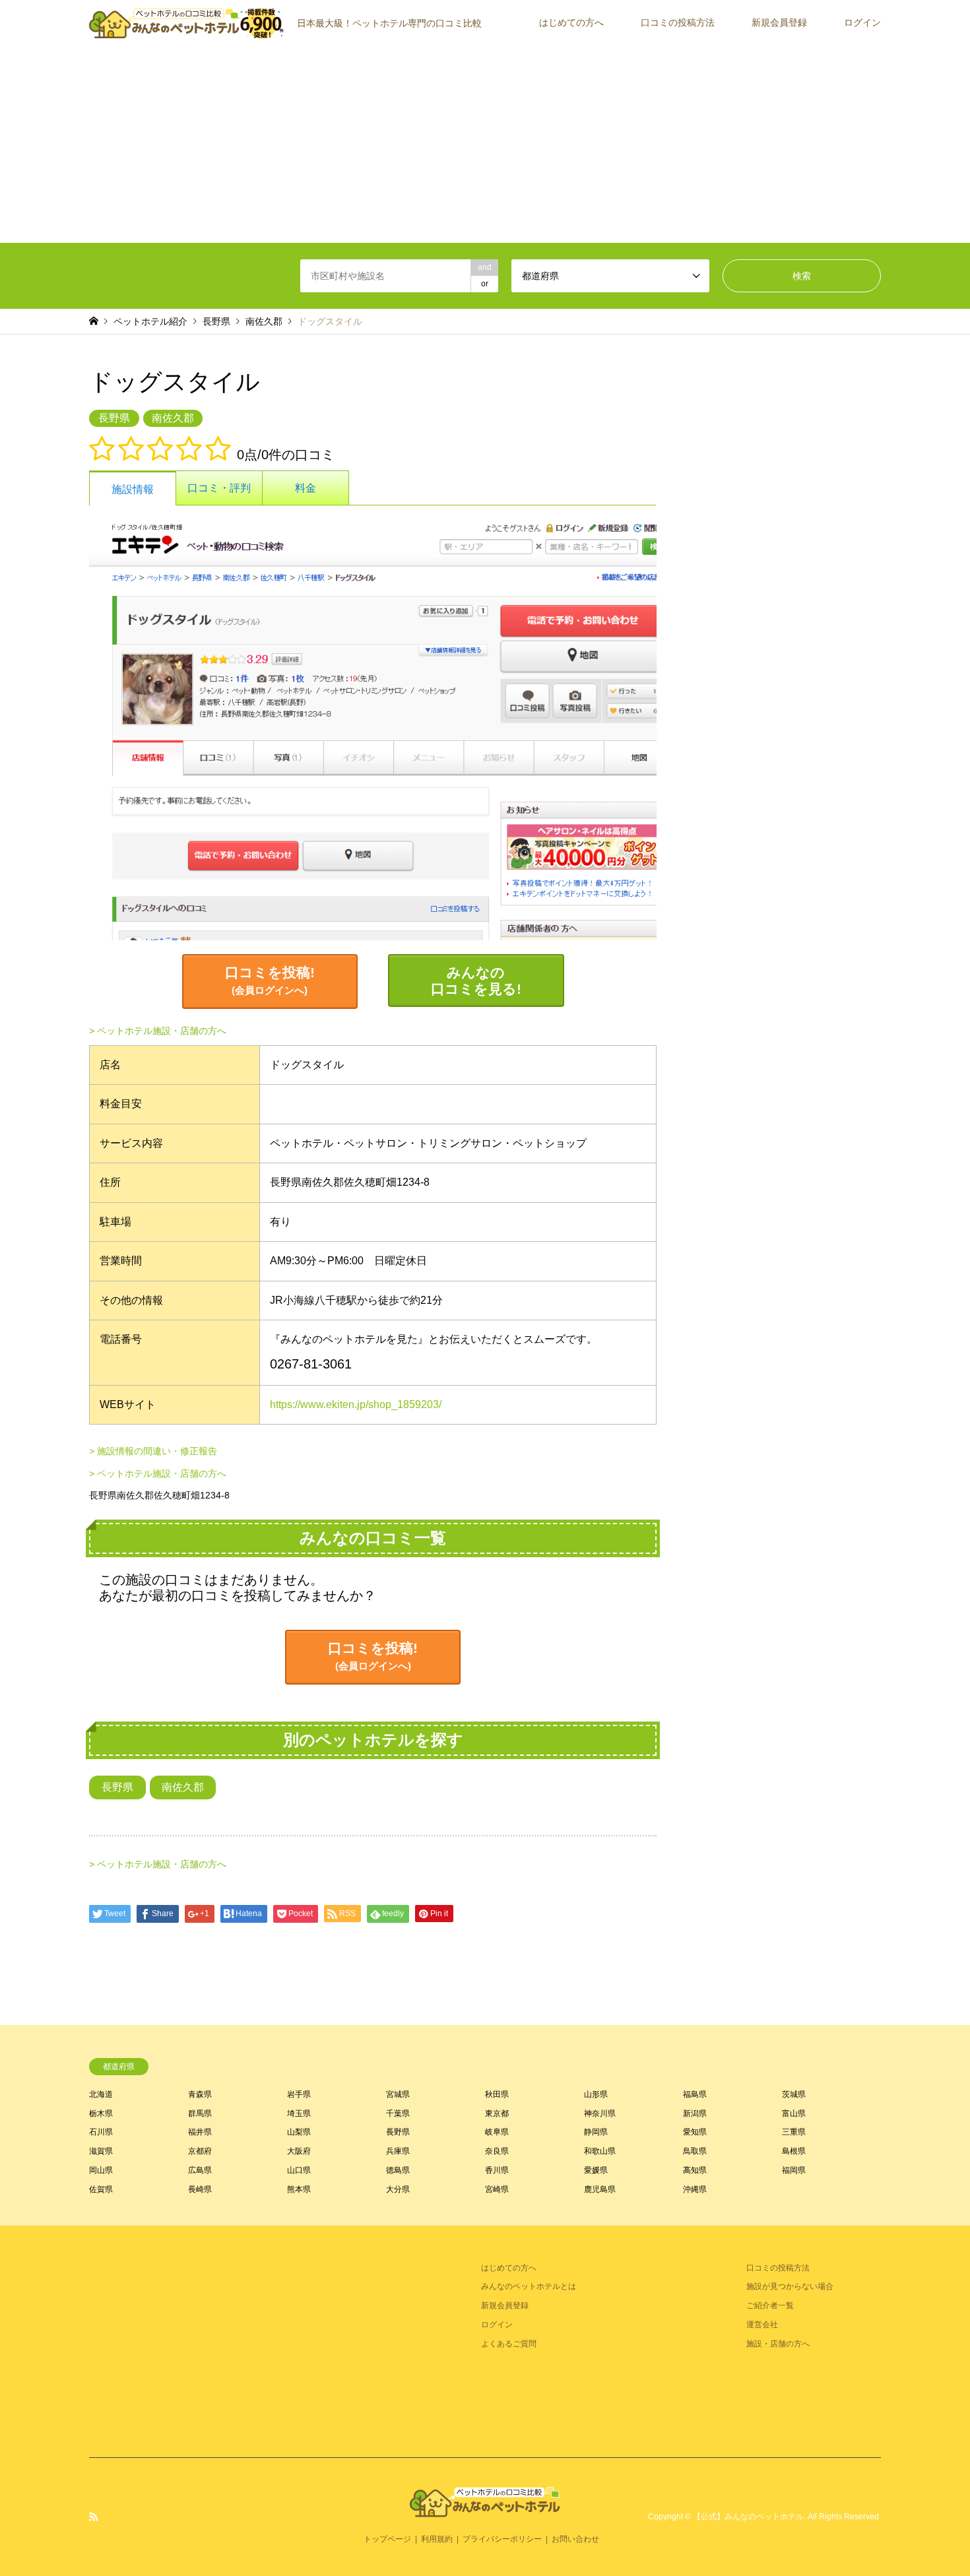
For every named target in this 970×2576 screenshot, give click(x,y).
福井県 (200, 2132)
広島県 (200, 2170)
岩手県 (299, 2094)
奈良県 (497, 2151)
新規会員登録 (779, 22)
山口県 (299, 2170)
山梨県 (299, 2132)
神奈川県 (600, 2113)
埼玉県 (299, 2113)
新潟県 (695, 2113)
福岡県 (794, 2170)
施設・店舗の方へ (778, 2344)
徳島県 (398, 2170)
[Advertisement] (485, 144)
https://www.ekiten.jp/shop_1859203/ (356, 1404)
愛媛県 (596, 2170)
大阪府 (299, 2151)
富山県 (794, 2113)
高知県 (695, 2170)
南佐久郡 (264, 321)
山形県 (596, 2094)
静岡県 (596, 2132)
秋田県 (497, 2094)
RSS (94, 2517)
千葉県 (398, 2113)
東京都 (497, 2113)
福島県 (695, 2094)
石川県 (101, 2132)
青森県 (200, 2094)
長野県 (216, 321)
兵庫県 (398, 2151)
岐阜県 (497, 2132)
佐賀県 (101, 2189)
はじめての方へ (571, 22)
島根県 (794, 2151)
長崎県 (200, 2189)
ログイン (862, 22)
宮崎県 (497, 2189)
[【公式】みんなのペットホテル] (485, 2509)
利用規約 (437, 2539)
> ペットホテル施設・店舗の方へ (158, 1031)
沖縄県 (695, 2189)
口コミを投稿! (270, 980)
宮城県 (398, 2094)
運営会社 (762, 2325)
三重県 (794, 2132)
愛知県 (695, 2132)
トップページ (387, 2539)
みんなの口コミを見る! (476, 981)
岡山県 (101, 2170)
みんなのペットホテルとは (529, 2286)
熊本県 (299, 2189)
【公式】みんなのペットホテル (748, 2517)
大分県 (398, 2189)
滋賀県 (101, 2151)
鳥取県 (695, 2151)
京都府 (200, 2151)
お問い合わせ (575, 2539)
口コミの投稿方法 (678, 22)
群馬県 (200, 2113)
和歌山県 (600, 2151)
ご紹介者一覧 (770, 2305)
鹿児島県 (600, 2189)
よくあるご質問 (509, 2344)
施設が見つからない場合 (790, 2286)
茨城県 (794, 2094)
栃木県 (101, 2113)
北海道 (101, 2094)
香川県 (497, 2170)
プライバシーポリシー (502, 2539)
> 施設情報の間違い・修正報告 (153, 1451)
